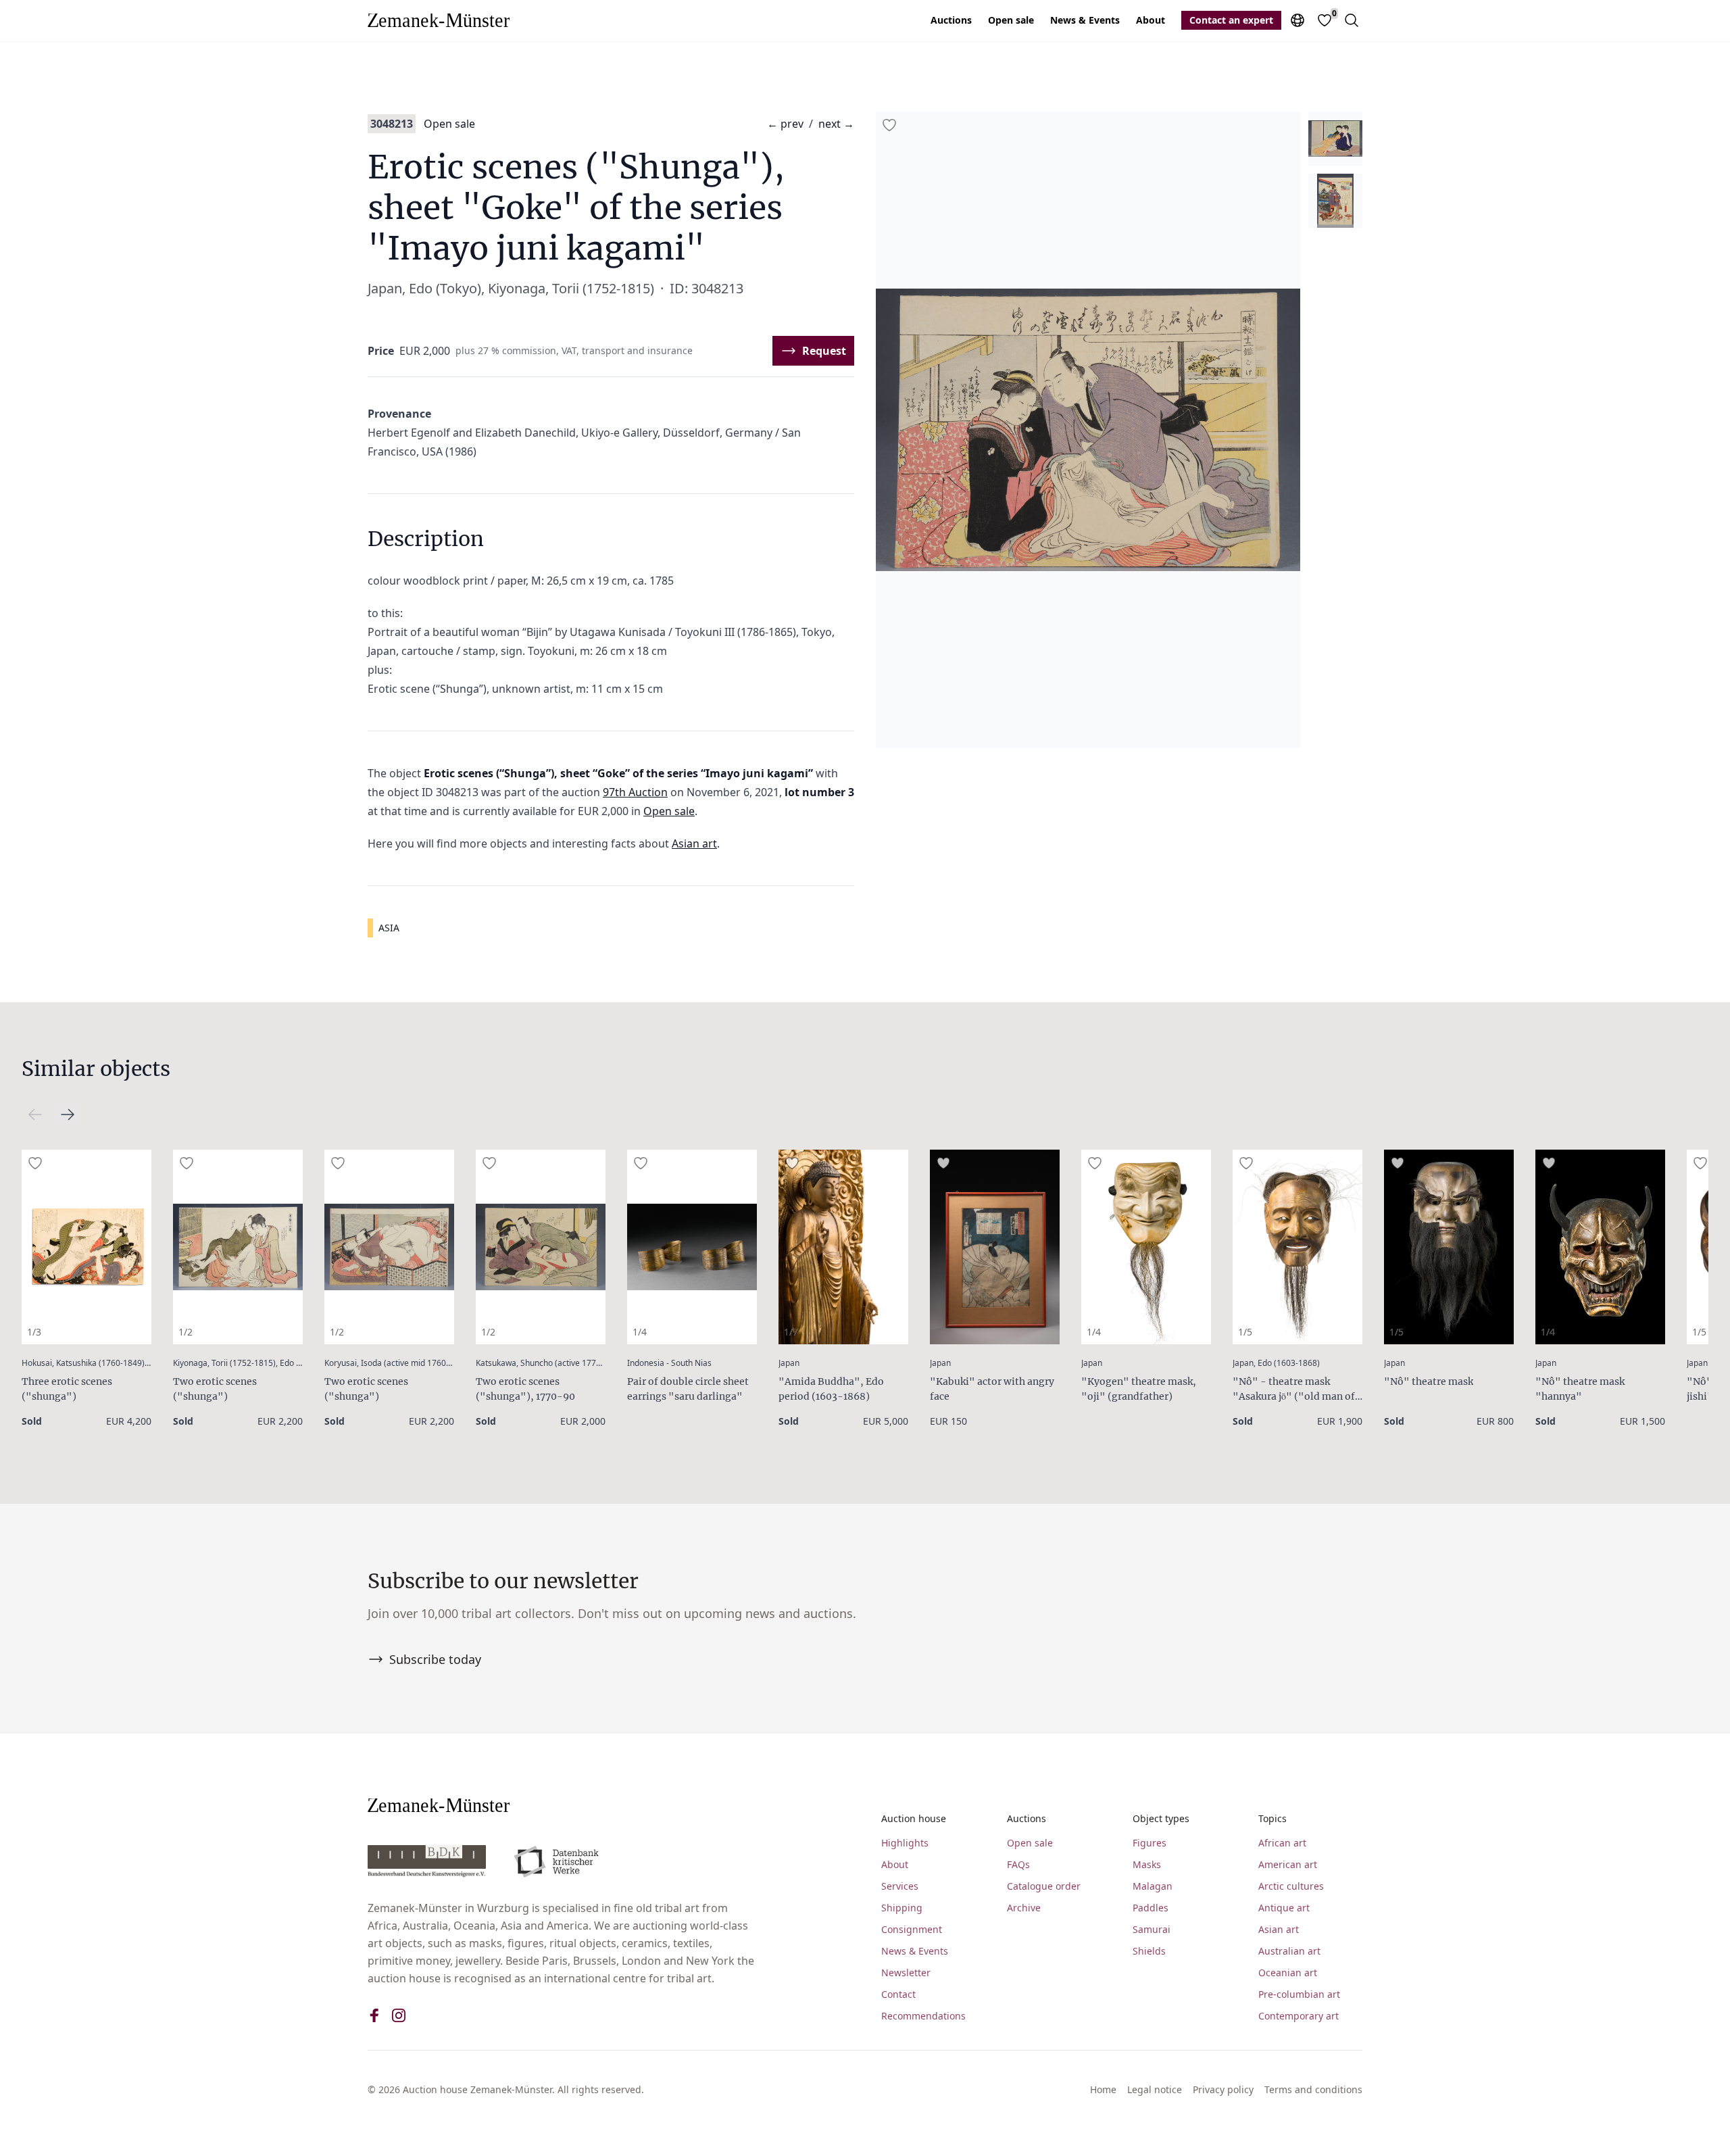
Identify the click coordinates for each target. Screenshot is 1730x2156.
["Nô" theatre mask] (1449, 1247)
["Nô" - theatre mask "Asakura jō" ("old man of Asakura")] (1297, 1247)
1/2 (186, 1332)
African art (1282, 1843)
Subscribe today (435, 1659)
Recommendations (923, 2016)
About (1151, 20)
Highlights (905, 1843)
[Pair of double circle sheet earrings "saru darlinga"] (692, 1247)
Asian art (694, 843)
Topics (1272, 1818)
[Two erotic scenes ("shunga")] (238, 1247)
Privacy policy (1223, 2089)
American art (1288, 1864)
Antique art (1284, 1908)
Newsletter (906, 1973)
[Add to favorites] (889, 125)
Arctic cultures (1291, 1886)
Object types (1161, 1818)
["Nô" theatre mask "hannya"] (1600, 1247)
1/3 (34, 1332)
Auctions (951, 20)
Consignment (912, 1929)
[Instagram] (399, 2015)
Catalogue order (1044, 1886)
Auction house (914, 1818)
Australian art (1289, 1951)
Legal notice (1155, 2089)
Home (1103, 2089)
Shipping (902, 1908)
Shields (1149, 1951)
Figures (1150, 1843)
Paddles (1151, 1908)
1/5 (1245, 1332)
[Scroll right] (35, 1114)
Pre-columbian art (1299, 1994)
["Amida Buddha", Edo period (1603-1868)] (843, 1247)
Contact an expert (1231, 20)
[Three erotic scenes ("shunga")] (86, 1247)
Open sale (1011, 20)
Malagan (1153, 1886)
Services (900, 1886)
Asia (389, 928)
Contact (898, 1994)
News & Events (1085, 20)
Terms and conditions (1313, 2089)
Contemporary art (1299, 2016)
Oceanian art (1288, 1973)
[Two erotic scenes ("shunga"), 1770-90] (541, 1247)
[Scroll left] (68, 1114)
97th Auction (635, 792)
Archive (1024, 1908)
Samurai (1152, 1929)
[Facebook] (374, 2015)
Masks (1147, 1864)
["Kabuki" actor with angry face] (995, 1247)
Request (824, 351)
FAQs (1018, 1864)
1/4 (640, 1332)
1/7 (791, 1332)
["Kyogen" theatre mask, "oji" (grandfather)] (1146, 1247)
